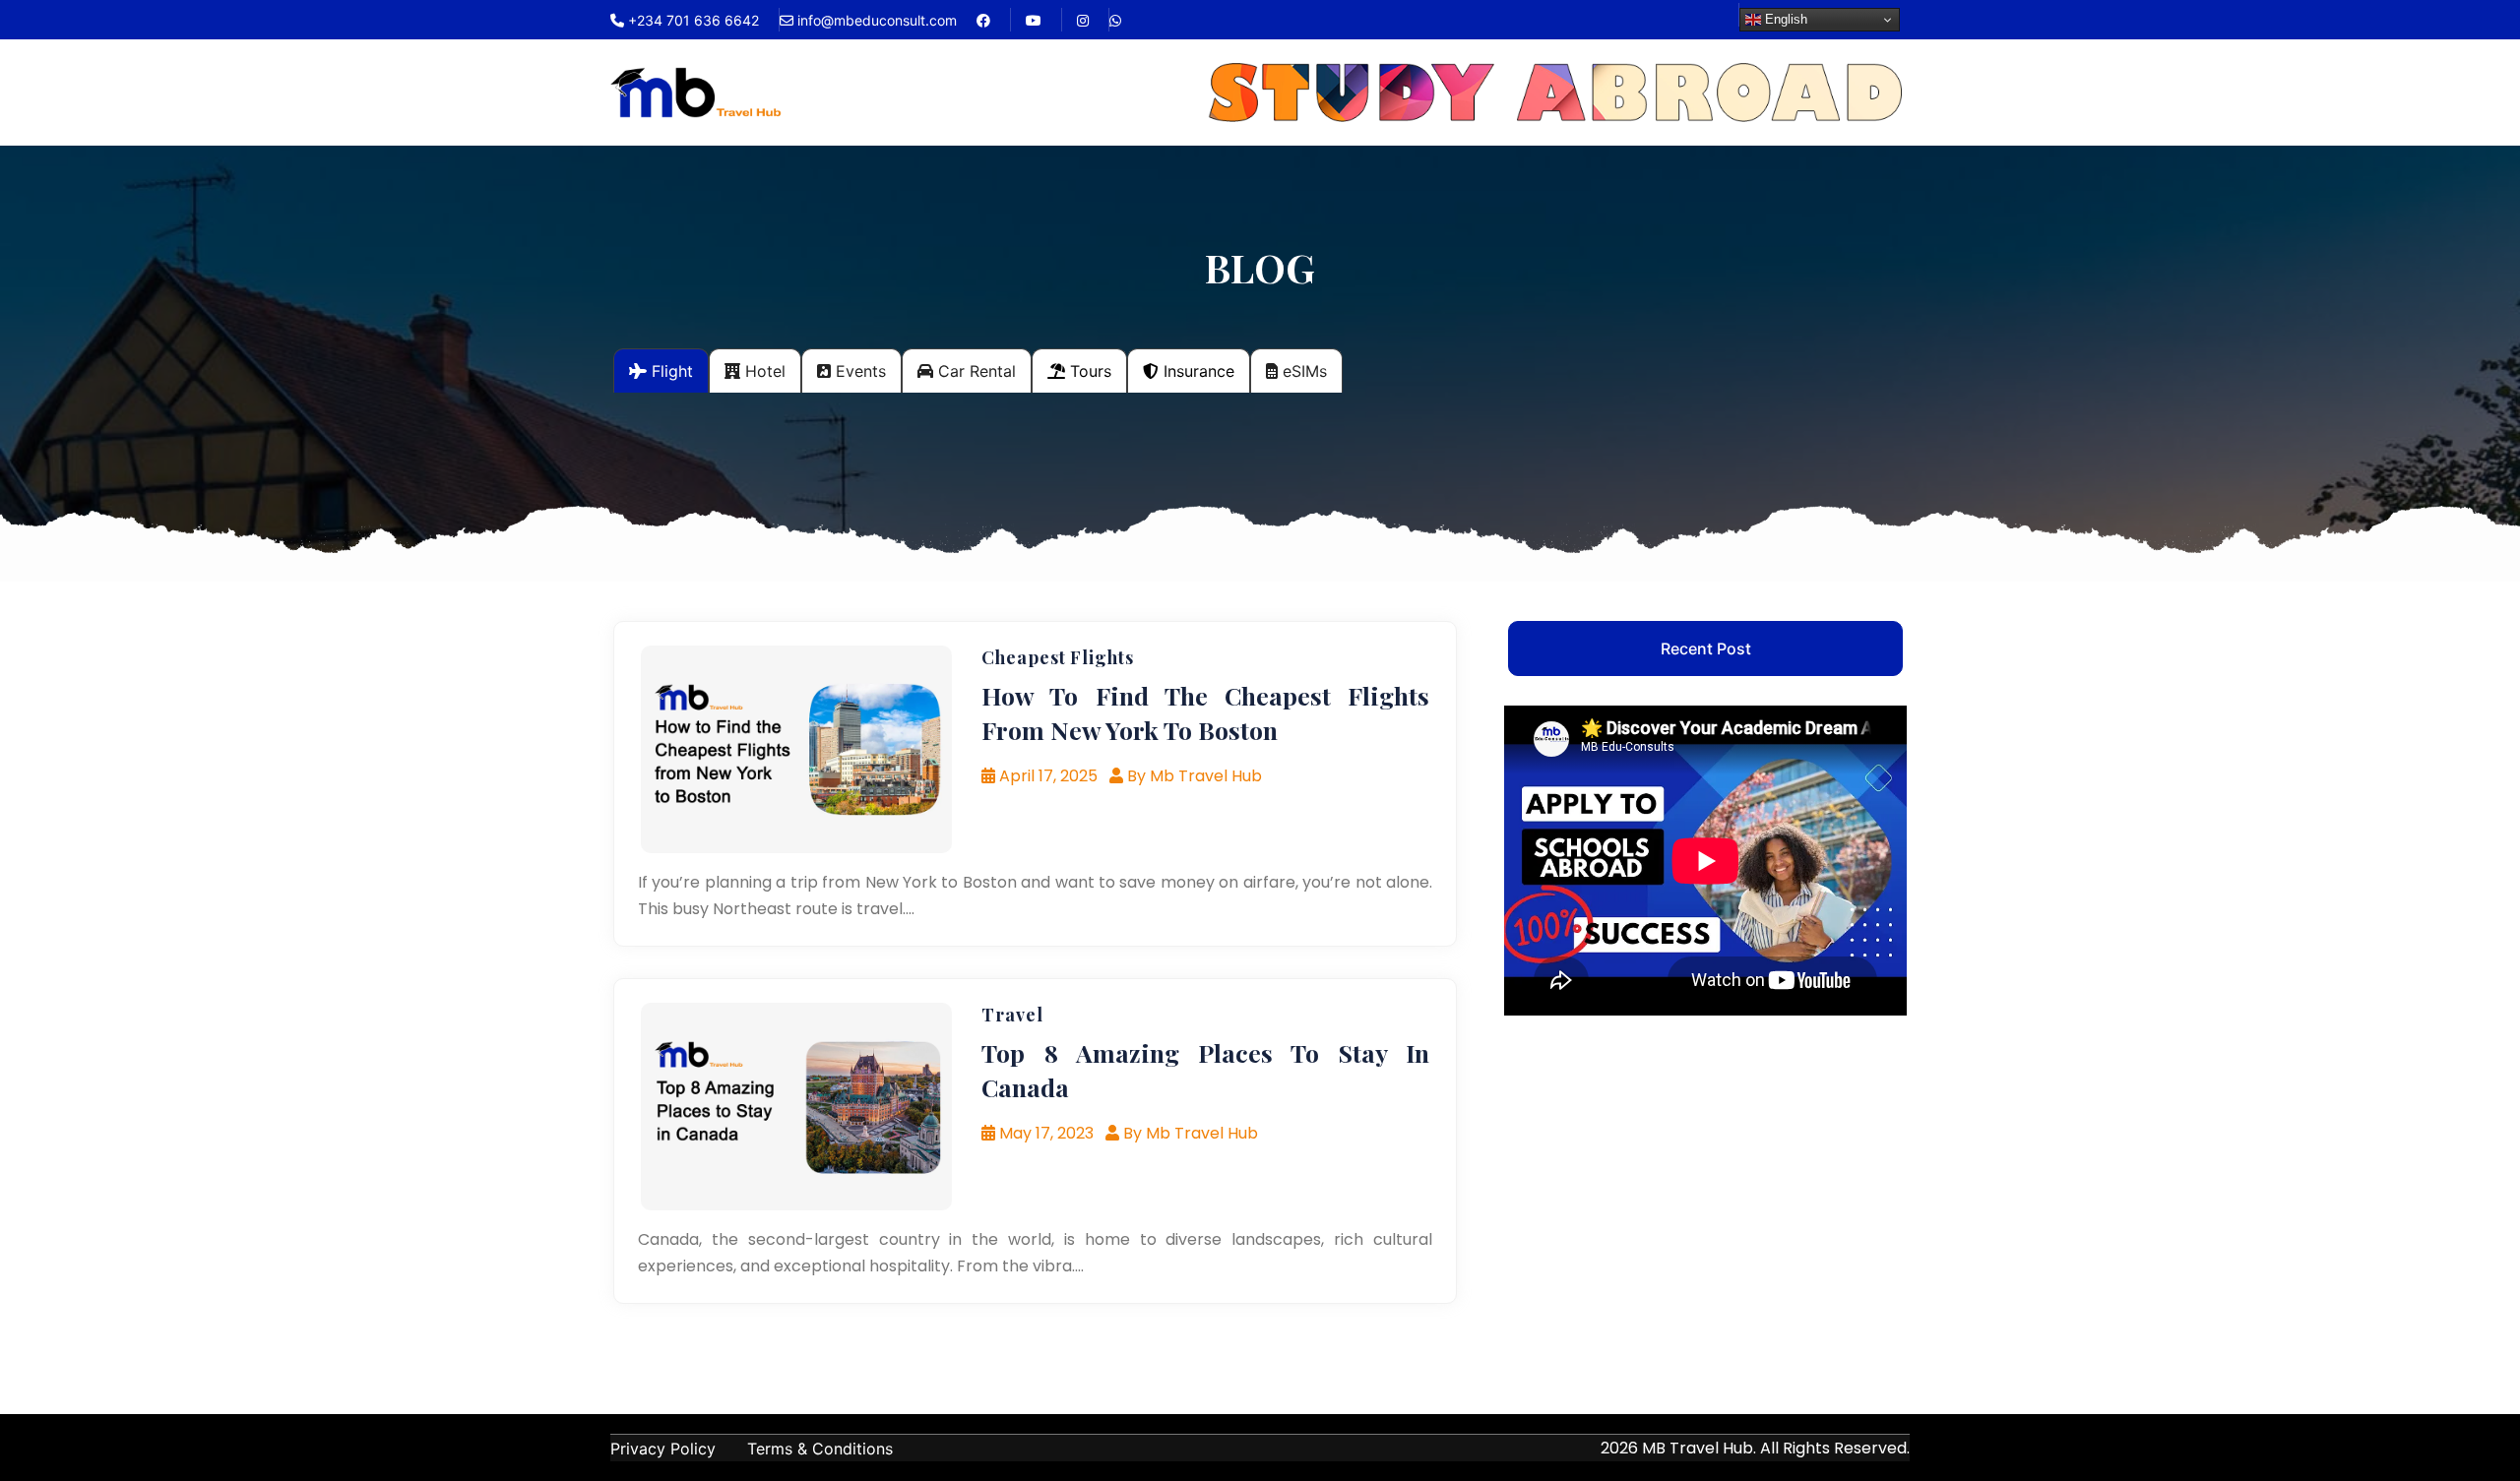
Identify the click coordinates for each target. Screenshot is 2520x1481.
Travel (1012, 1015)
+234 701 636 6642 (692, 20)
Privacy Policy (663, 1449)
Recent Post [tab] (1706, 648)
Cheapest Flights (1057, 657)
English (1784, 19)
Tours (1088, 371)
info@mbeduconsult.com (875, 20)
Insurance (1197, 371)
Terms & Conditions (820, 1449)
